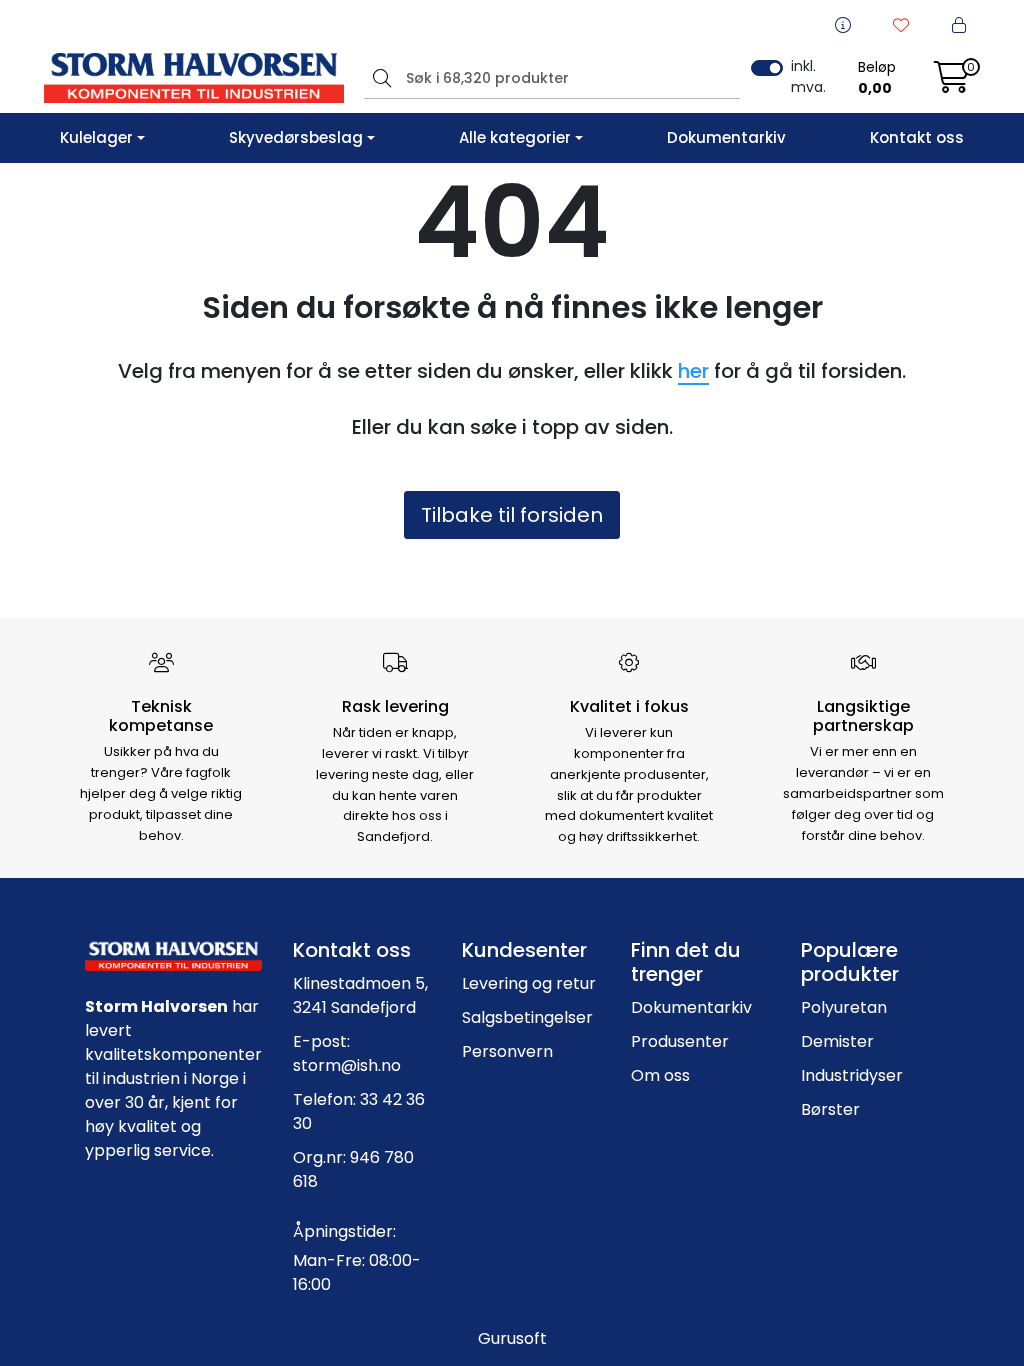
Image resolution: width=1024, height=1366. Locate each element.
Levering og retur (529, 983)
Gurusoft (512, 1338)
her (693, 371)
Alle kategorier (515, 137)
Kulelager (96, 137)
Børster (830, 1109)
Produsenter (680, 1041)
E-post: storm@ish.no (347, 1053)
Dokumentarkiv (726, 137)
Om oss (660, 1075)
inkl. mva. (808, 76)
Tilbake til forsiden (512, 515)
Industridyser (852, 1075)
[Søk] (379, 78)
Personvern (507, 1051)
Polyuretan (844, 1007)
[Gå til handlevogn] (952, 83)
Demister (837, 1041)
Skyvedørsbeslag (296, 137)
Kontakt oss (917, 137)
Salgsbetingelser (527, 1017)
